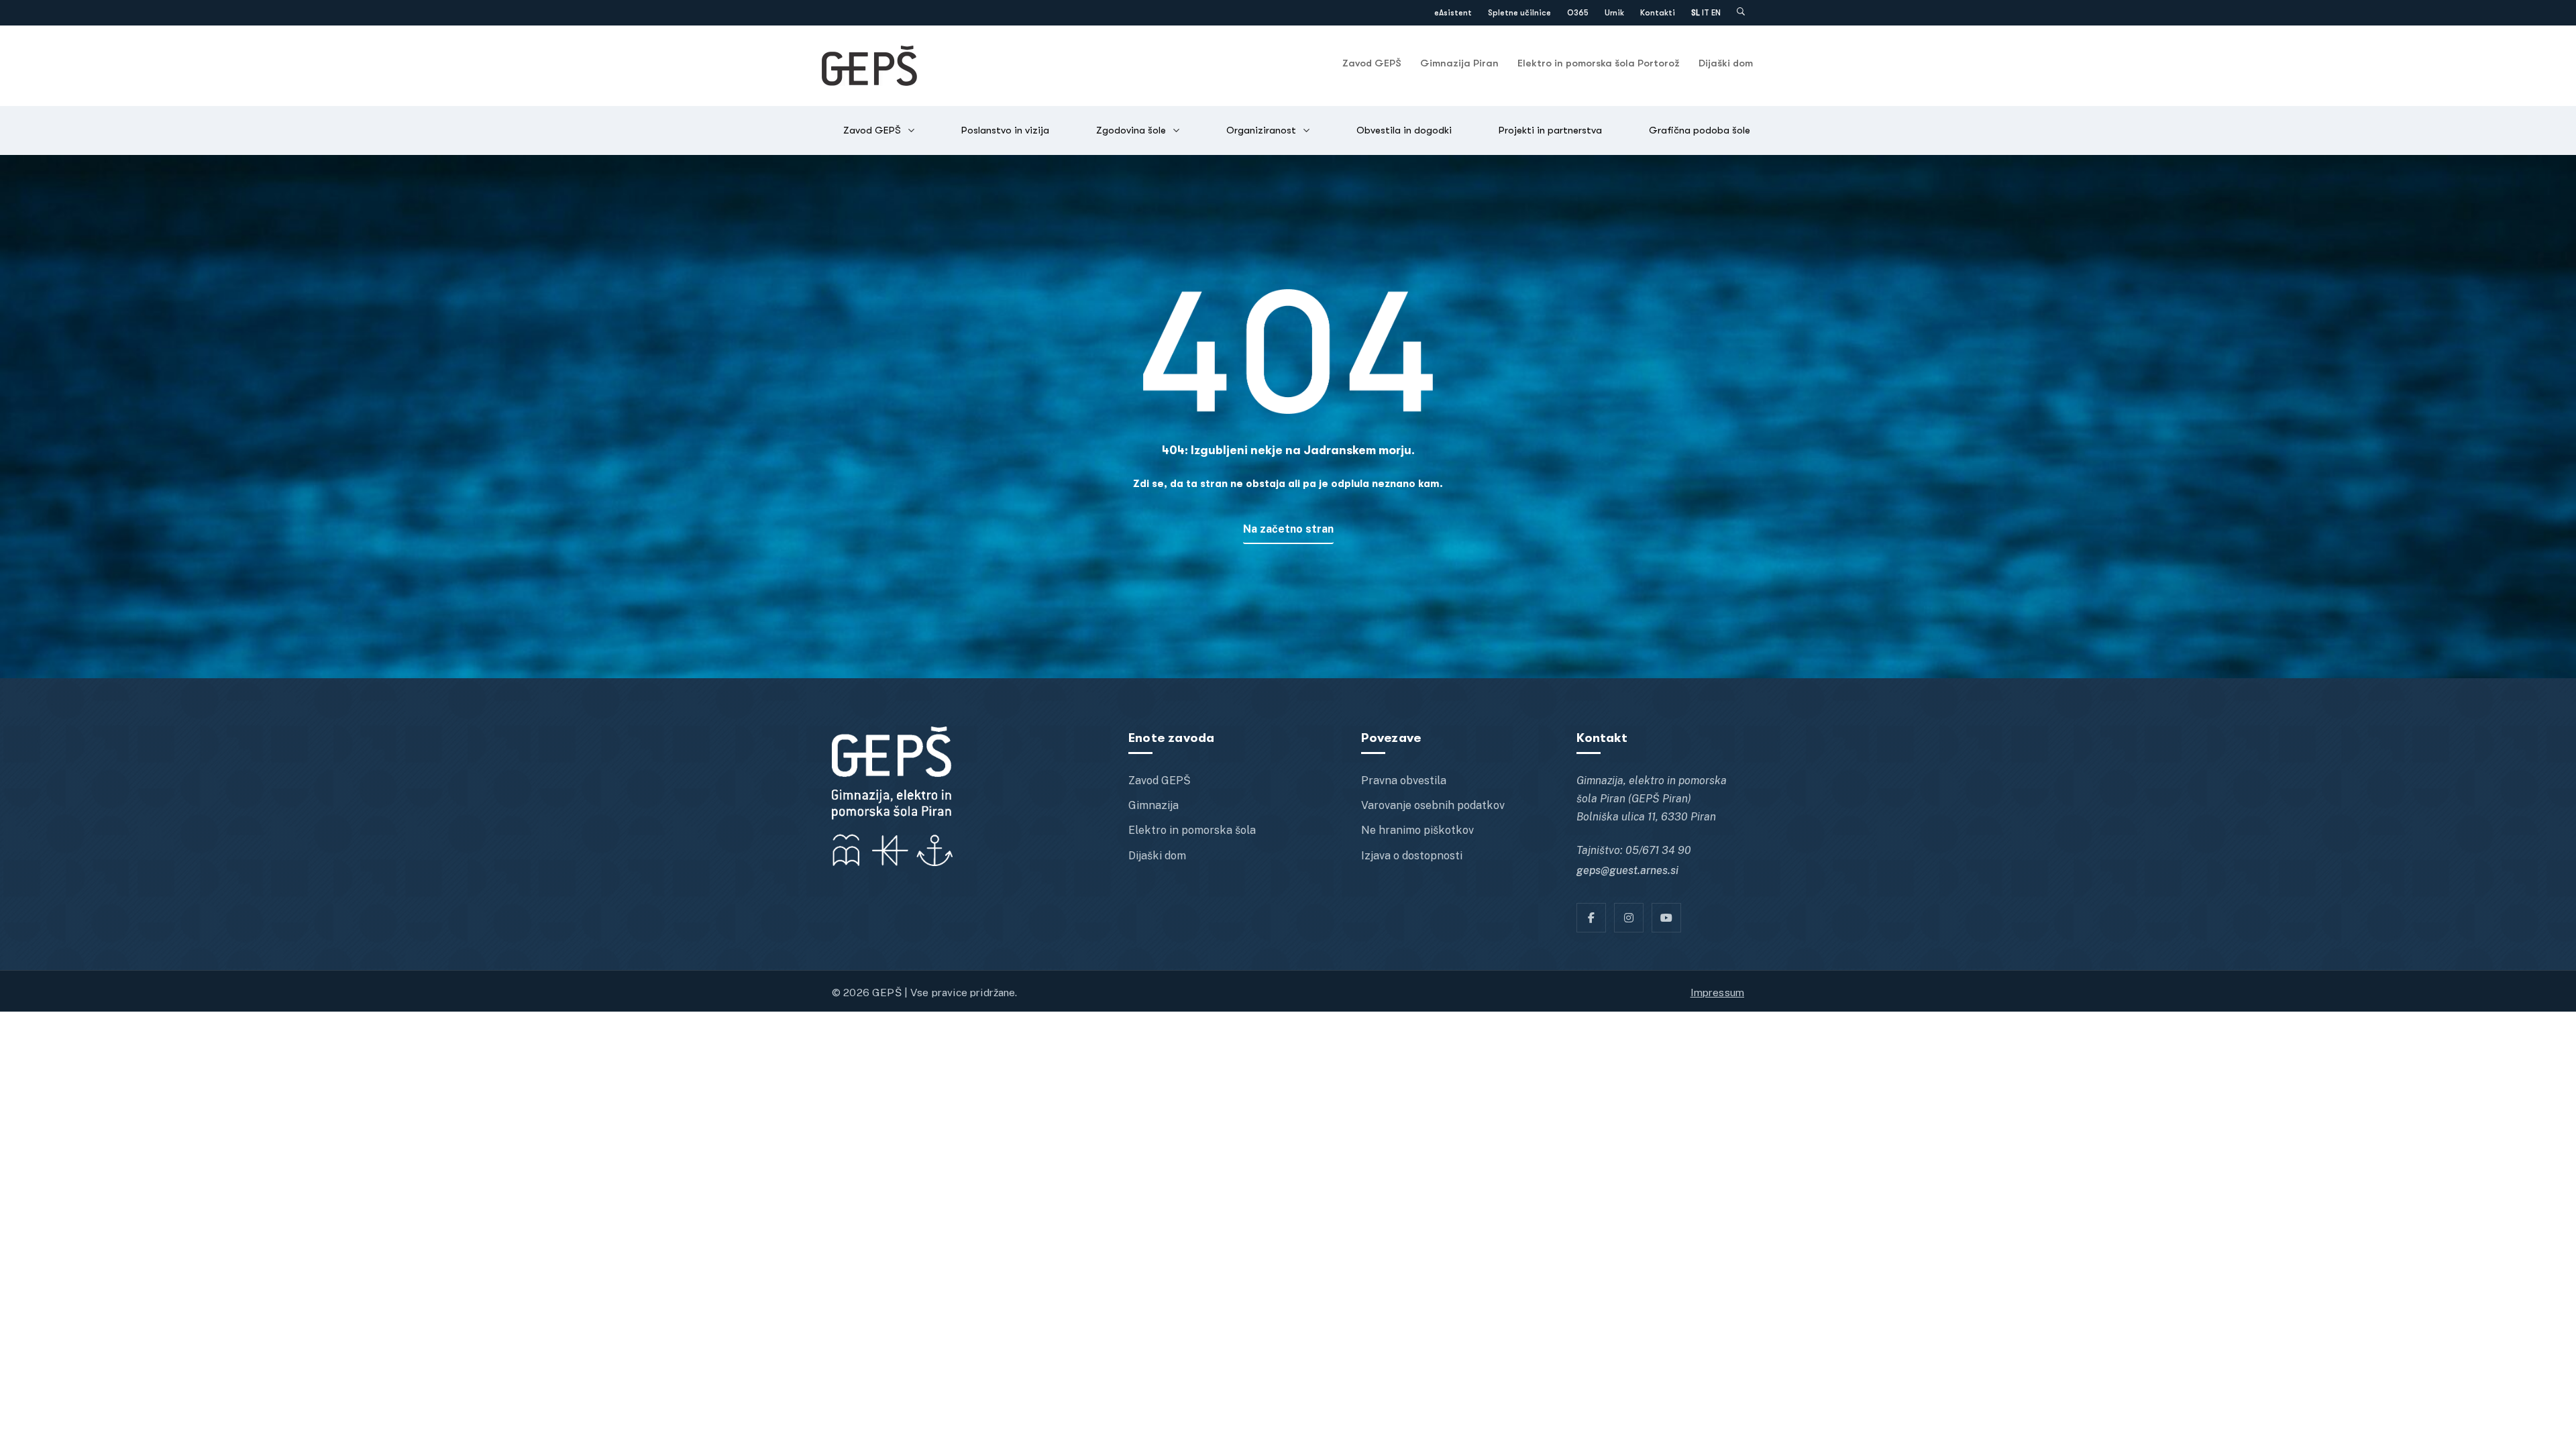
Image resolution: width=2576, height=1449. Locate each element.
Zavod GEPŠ (1372, 63)
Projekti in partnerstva (1550, 130)
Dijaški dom (1726, 63)
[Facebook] (1591, 918)
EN (1716, 13)
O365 (1578, 13)
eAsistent (1453, 13)
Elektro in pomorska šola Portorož (1599, 63)
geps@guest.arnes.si (1627, 870)
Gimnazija (1153, 805)
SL (1696, 13)
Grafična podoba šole (1700, 130)
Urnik (1614, 13)
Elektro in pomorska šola (1192, 830)
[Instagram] (1629, 918)
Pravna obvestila (1404, 781)
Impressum (1717, 992)
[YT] (1666, 918)
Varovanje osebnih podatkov (1433, 805)
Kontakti (1658, 13)
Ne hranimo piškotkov (1417, 830)
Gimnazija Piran (1459, 63)
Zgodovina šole (1131, 130)
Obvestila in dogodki (1404, 130)
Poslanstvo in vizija (1005, 130)
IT (1706, 13)
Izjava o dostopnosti (1412, 856)
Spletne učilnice (1519, 13)
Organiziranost (1261, 130)
